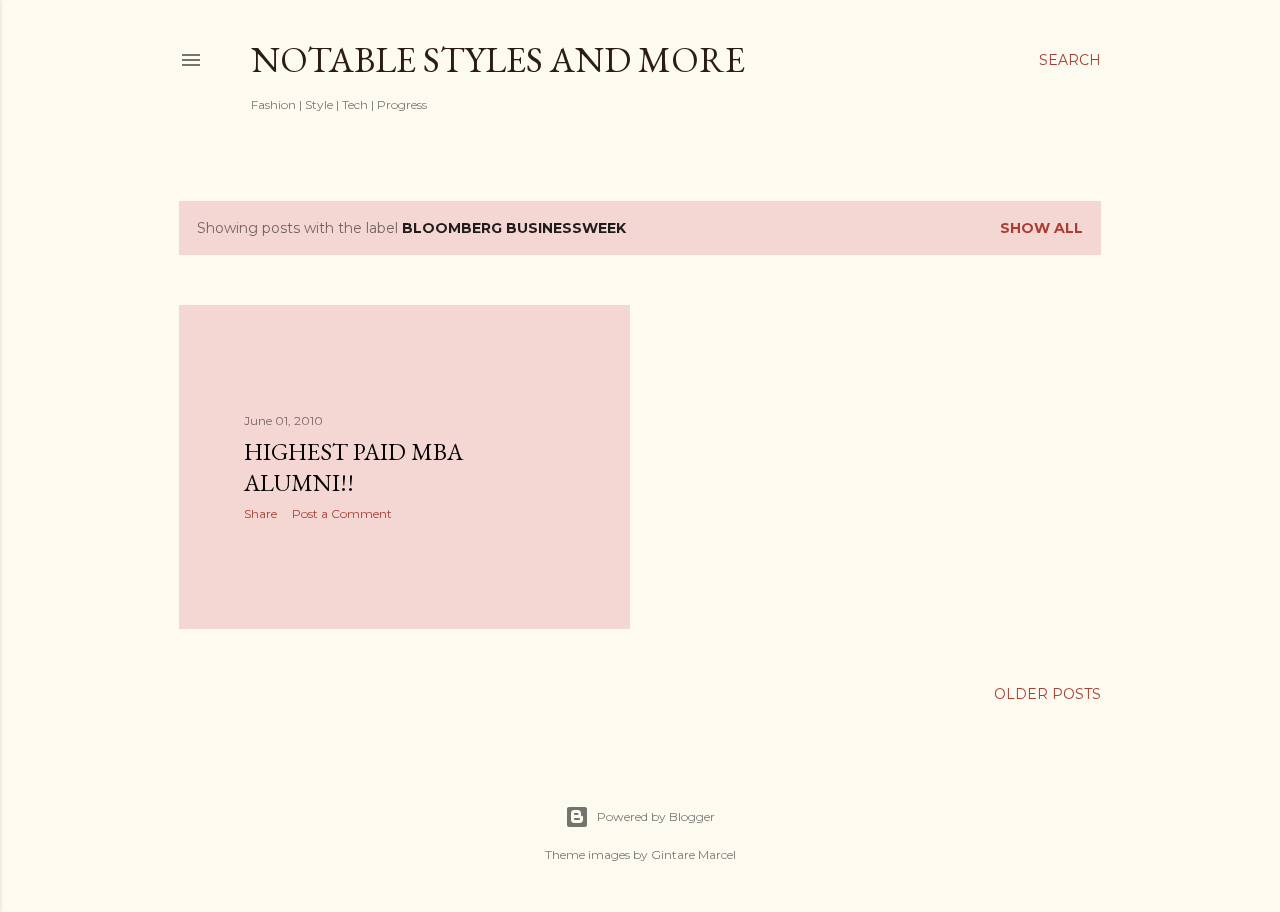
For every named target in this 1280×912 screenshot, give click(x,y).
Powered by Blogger (656, 816)
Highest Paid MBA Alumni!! (353, 467)
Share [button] (260, 513)
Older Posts (1047, 694)
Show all (1041, 228)
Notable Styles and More (498, 59)
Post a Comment (342, 513)
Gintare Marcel (693, 854)
